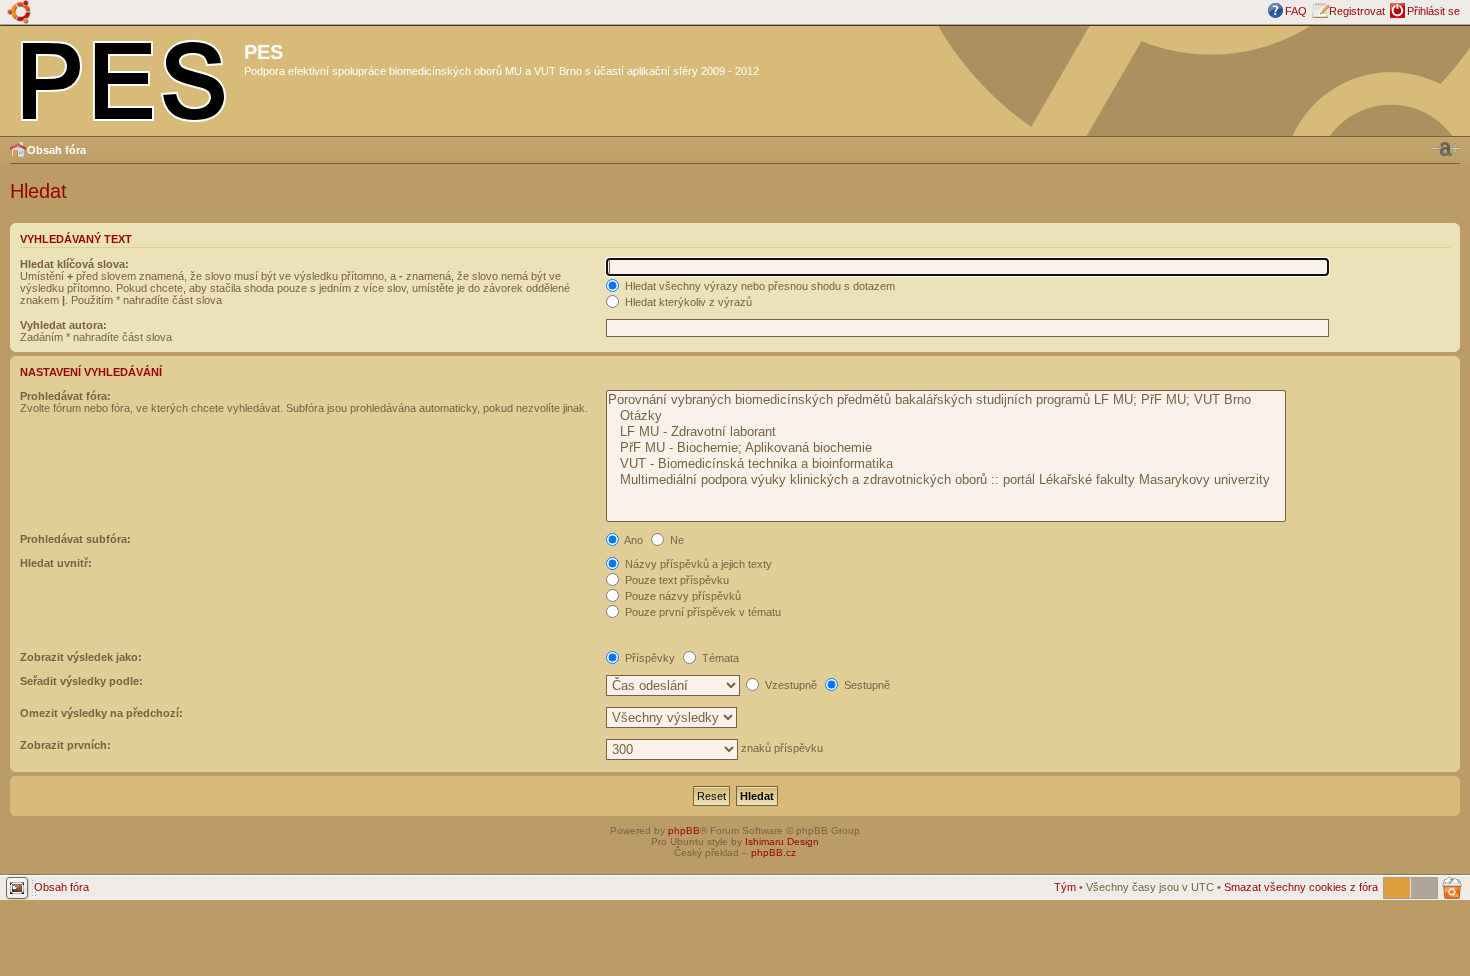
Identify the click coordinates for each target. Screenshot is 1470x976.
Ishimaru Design (782, 841)
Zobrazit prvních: (65, 745)
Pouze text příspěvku (675, 580)
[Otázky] (945, 416)
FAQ (1296, 11)
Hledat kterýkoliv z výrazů (687, 302)
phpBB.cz (773, 852)
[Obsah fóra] (124, 77)
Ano (632, 540)
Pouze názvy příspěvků (681, 596)
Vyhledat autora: (63, 325)
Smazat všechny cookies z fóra (1301, 887)
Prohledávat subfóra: (75, 539)
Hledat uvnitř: (56, 563)
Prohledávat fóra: (65, 396)
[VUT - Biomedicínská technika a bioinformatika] (945, 464)
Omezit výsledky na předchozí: (101, 713)
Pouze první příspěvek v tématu (701, 612)
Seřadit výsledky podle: (81, 681)
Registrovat (1357, 11)
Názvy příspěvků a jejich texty (697, 564)
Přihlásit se (1433, 11)
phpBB (684, 830)
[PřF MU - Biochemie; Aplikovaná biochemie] (945, 448)
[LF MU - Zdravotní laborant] (945, 432)
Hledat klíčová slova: (74, 264)
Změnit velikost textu (1445, 149)
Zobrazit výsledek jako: (81, 657)
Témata (719, 658)
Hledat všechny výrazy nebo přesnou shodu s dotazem (758, 286)
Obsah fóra (56, 150)
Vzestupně (789, 685)
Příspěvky (648, 658)
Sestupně (865, 685)
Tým (1065, 887)
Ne (675, 540)
